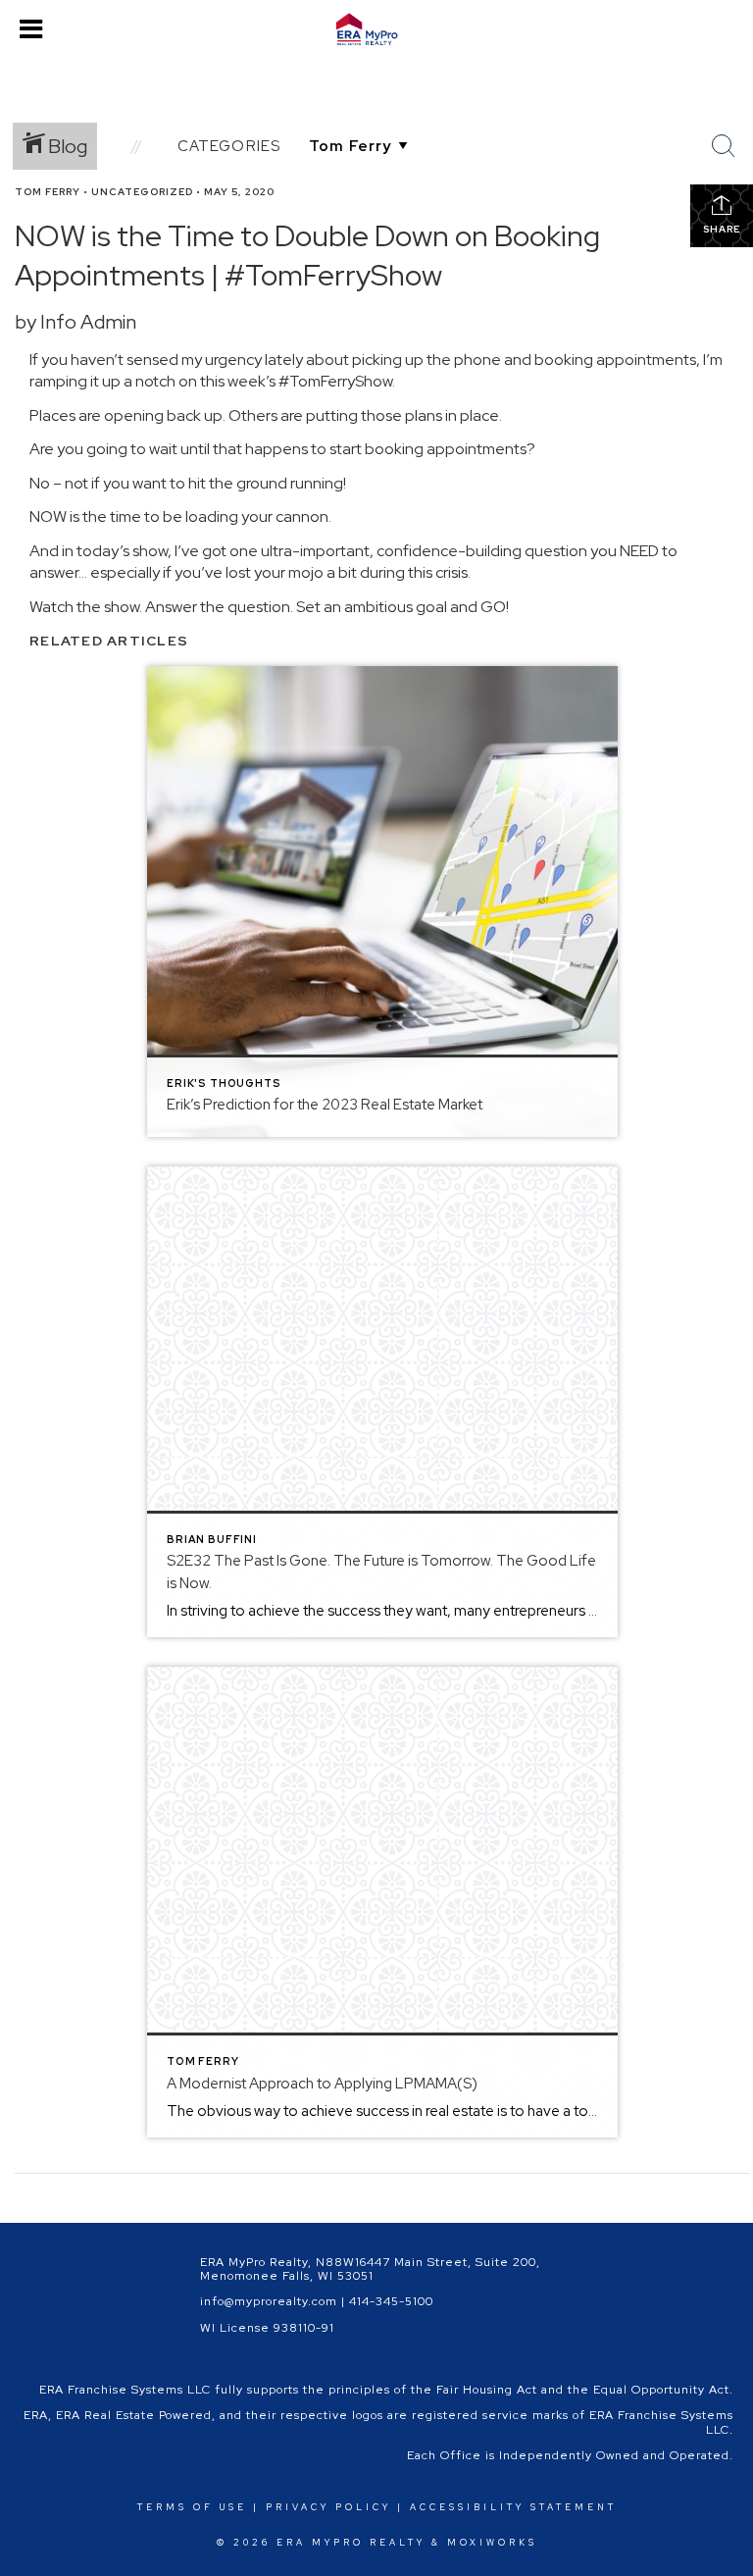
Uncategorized (142, 192)
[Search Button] (724, 146)
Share (722, 229)
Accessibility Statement (513, 2507)
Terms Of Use (192, 2507)
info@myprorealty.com (269, 2301)
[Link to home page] (376, 29)
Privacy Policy (328, 2507)
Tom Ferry (48, 192)
